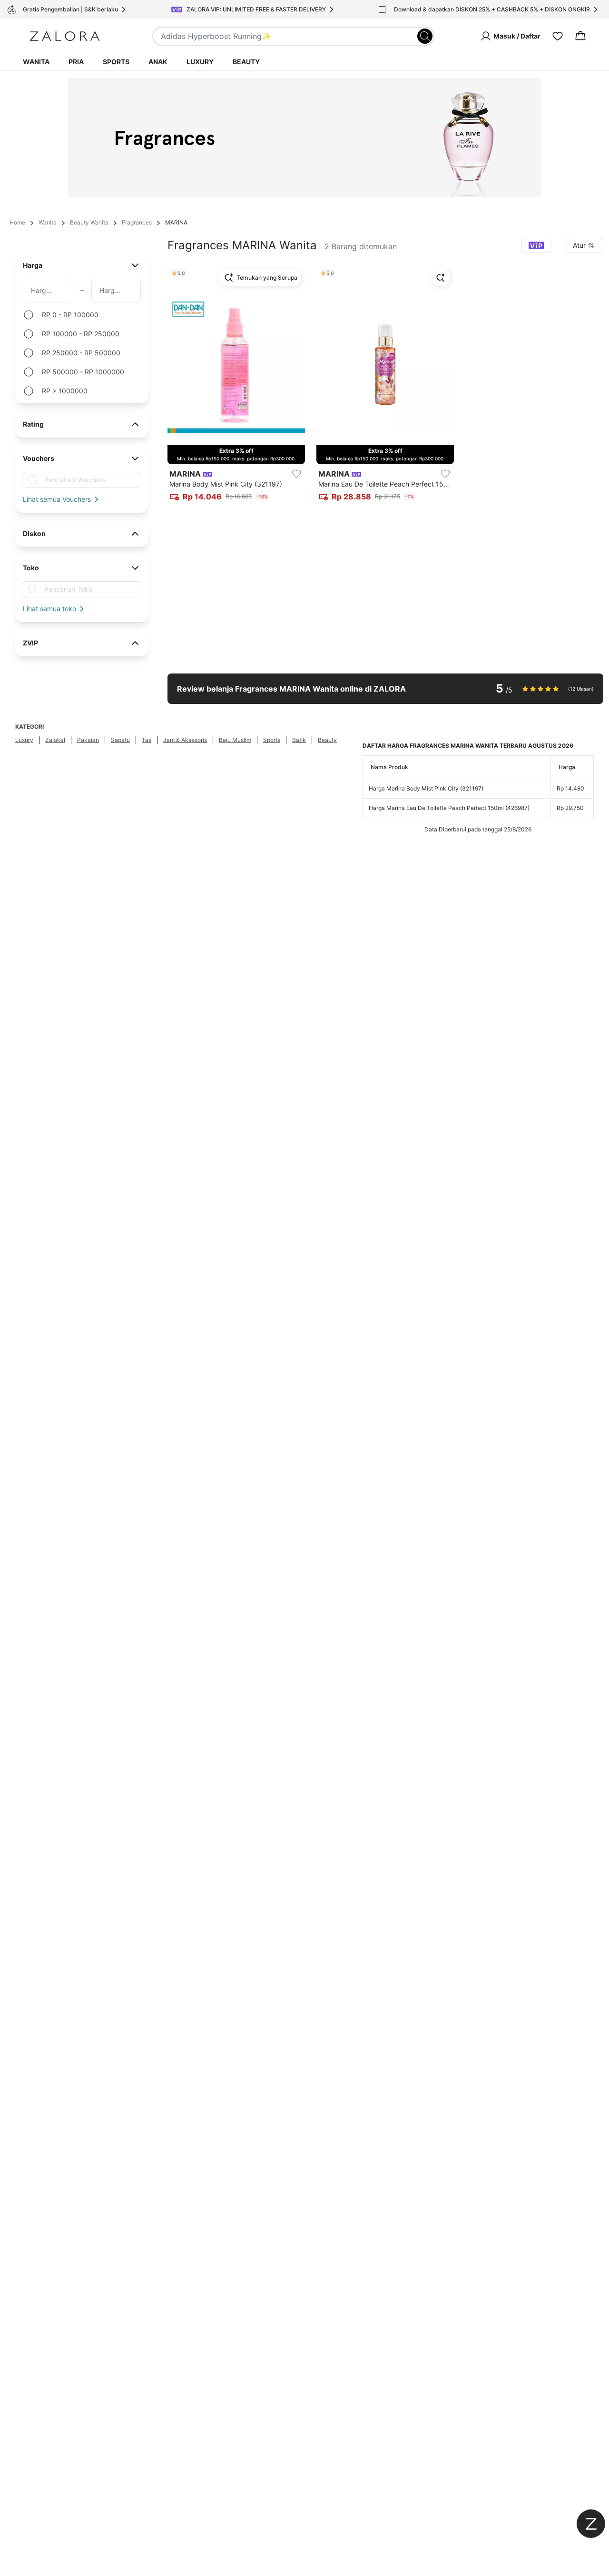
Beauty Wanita (89, 222)
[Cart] (580, 36)
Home (17, 222)
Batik (299, 740)
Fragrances (137, 222)
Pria (76, 62)
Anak (158, 62)
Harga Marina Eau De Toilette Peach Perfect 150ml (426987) (449, 808)
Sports (116, 62)
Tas (147, 740)
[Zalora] (65, 36)
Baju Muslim (235, 740)
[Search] (425, 36)
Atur (579, 245)
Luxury (200, 62)
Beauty (246, 62)
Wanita (36, 62)
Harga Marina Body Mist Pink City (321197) (426, 788)
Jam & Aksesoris (185, 740)
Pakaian (88, 740)
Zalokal (55, 740)
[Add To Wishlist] (296, 474)
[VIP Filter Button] (536, 245)
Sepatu (120, 740)
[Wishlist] (558, 36)
